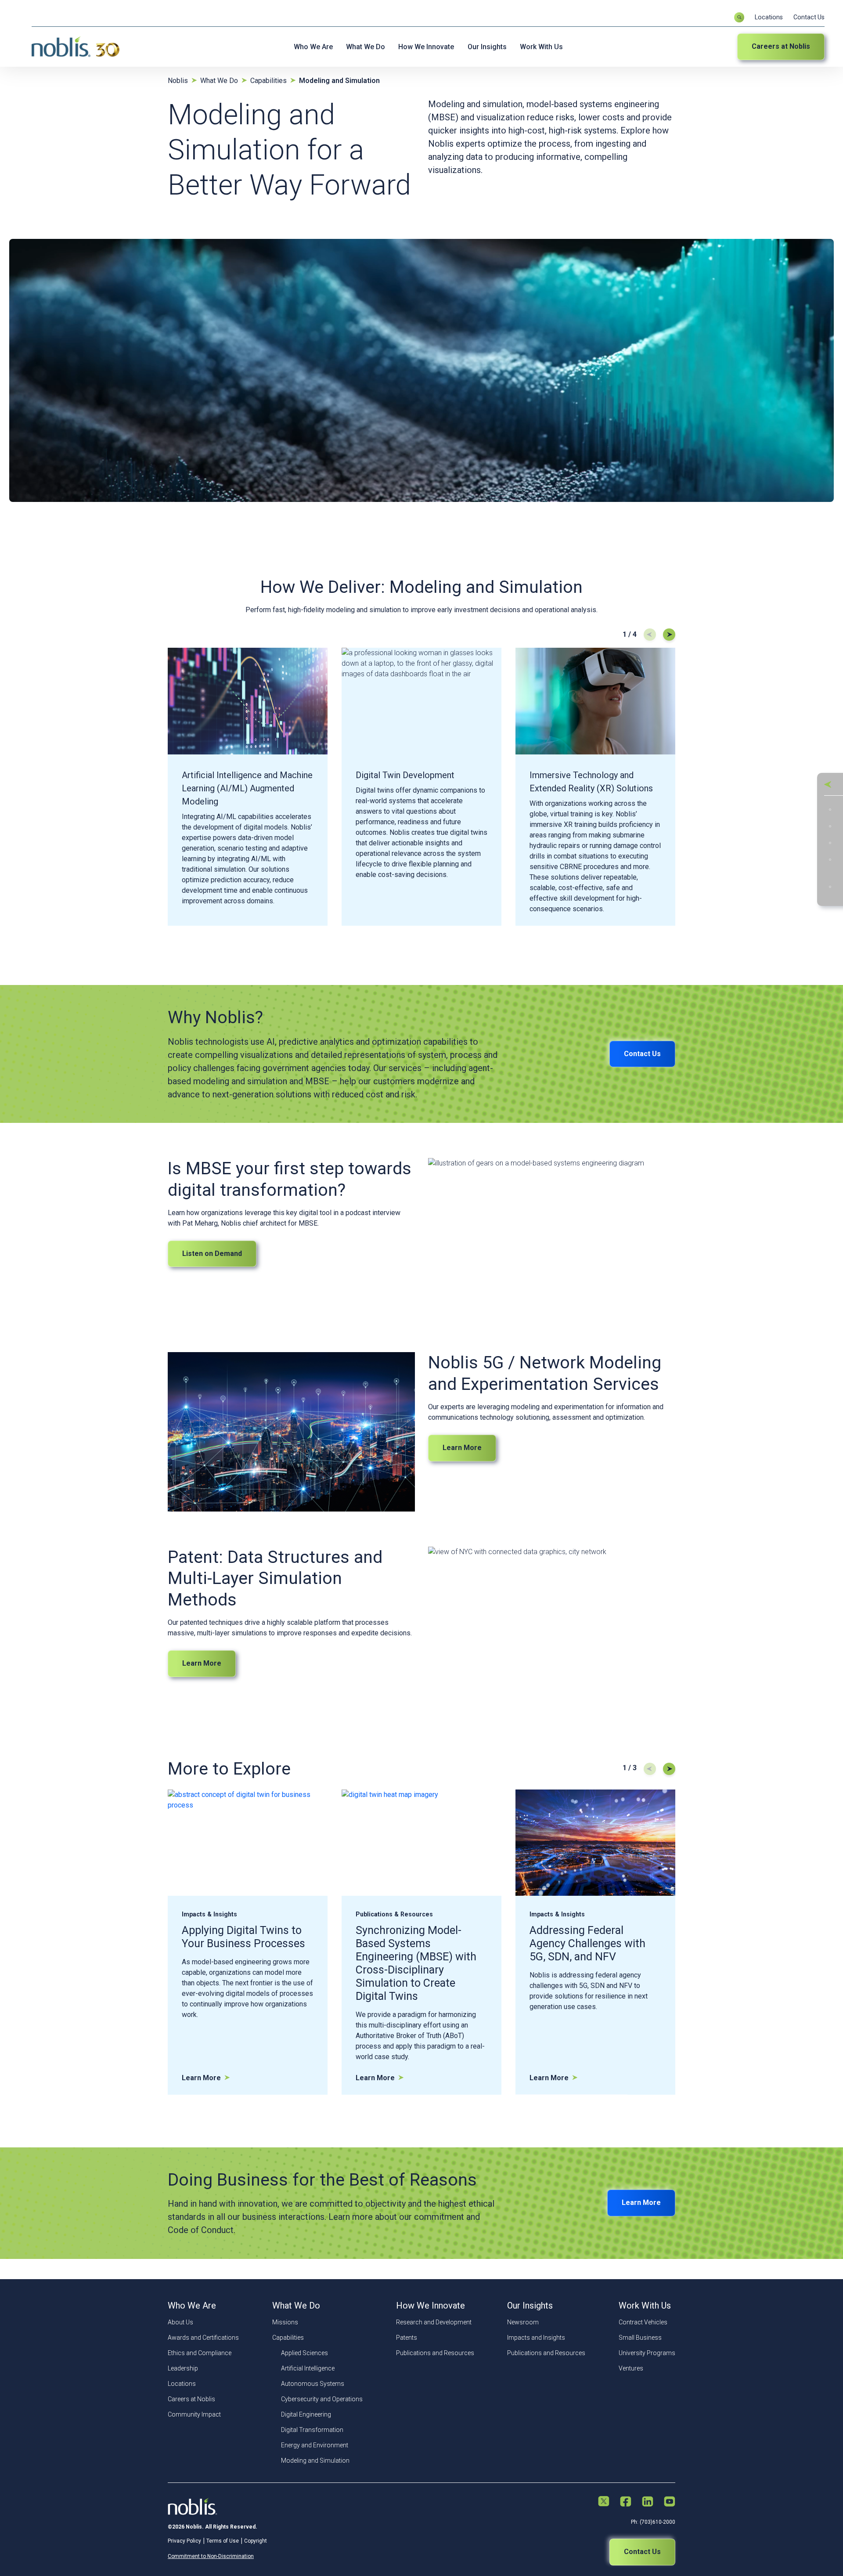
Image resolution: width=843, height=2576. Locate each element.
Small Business (640, 2338)
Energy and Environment (315, 2445)
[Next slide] (669, 635)
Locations (769, 17)
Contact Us (809, 17)
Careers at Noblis (781, 46)
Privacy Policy (184, 2541)
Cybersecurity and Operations (322, 2399)
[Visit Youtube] (670, 2502)
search (739, 17)
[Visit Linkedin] (648, 2502)
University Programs (647, 2353)
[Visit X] (604, 2502)
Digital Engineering (306, 2414)
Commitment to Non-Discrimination (211, 2556)
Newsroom (523, 2322)
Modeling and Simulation (315, 2461)
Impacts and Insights (536, 2338)
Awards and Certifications (203, 2338)
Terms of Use (223, 2541)
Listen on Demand (212, 1254)
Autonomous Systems (313, 2384)
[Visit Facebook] (626, 2502)
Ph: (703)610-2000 (653, 2522)
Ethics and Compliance (200, 2353)
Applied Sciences (304, 2353)
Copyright (256, 2541)
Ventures (631, 2368)
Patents (407, 2338)
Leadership (183, 2368)
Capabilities (288, 2338)
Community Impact (194, 2414)
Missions (285, 2322)
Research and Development (434, 2322)
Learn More (462, 1448)
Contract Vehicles (643, 2322)
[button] (828, 784)
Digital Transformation (312, 2430)
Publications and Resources (435, 2353)
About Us (180, 2322)
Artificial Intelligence (308, 2368)
